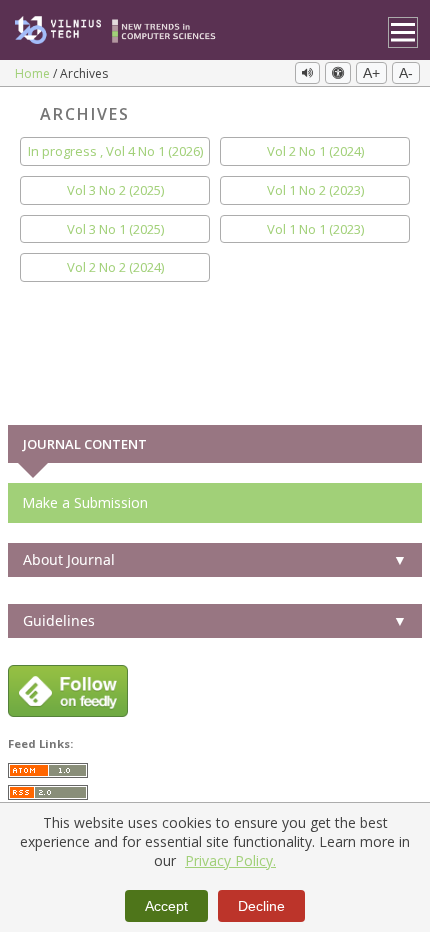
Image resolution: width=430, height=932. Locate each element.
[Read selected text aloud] (307, 73)
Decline (261, 906)
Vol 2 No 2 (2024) (115, 267)
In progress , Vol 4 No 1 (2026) (115, 151)
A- (406, 73)
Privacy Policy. (230, 860)
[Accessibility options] (338, 73)
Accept (166, 906)
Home (34, 73)
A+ (371, 73)
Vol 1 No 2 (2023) (315, 190)
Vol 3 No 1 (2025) (115, 229)
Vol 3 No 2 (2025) (115, 190)
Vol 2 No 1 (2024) (315, 151)
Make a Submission (85, 502)
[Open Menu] (403, 32)
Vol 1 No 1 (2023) (315, 229)
